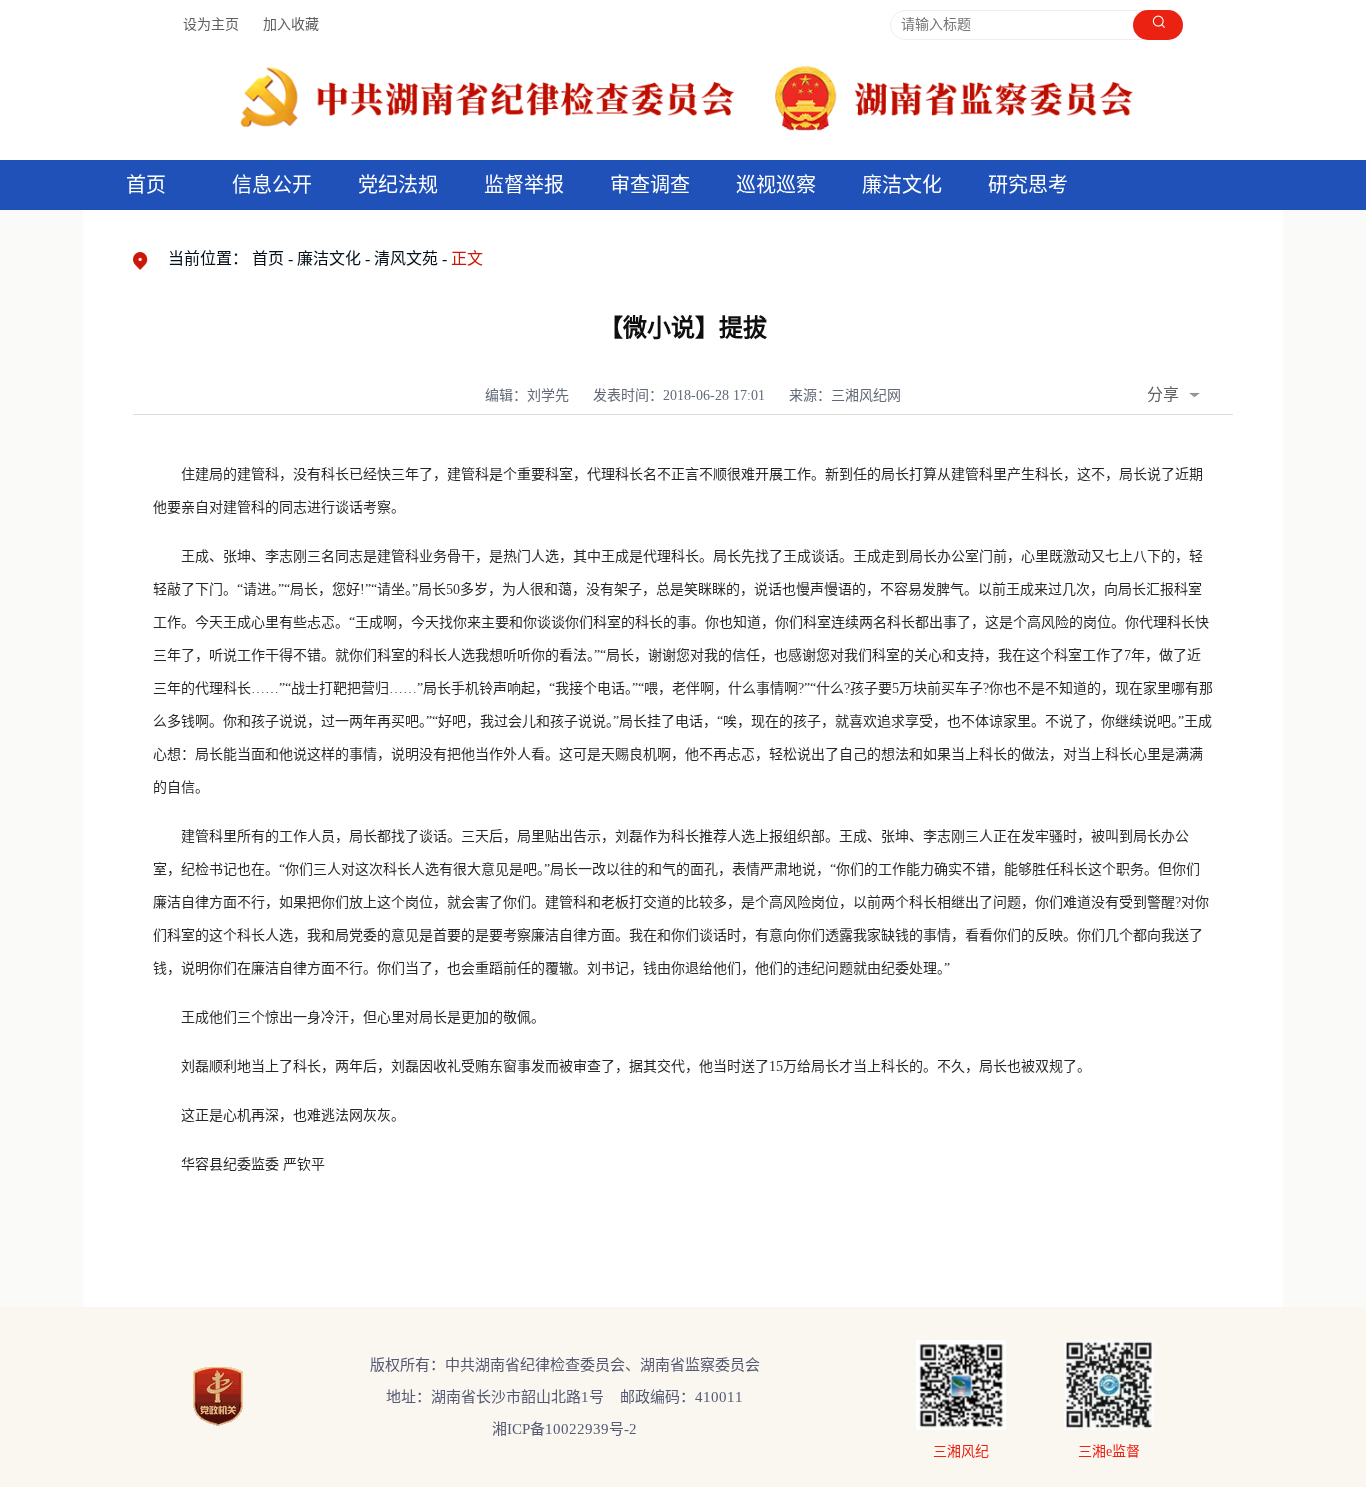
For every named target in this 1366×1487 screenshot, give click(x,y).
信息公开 (272, 185)
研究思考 (1028, 185)
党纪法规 (398, 185)
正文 (467, 258)
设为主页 (211, 24)
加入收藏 (291, 24)
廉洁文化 (329, 258)
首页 (146, 185)
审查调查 (650, 185)
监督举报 (524, 185)
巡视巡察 (776, 185)
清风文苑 (406, 258)
